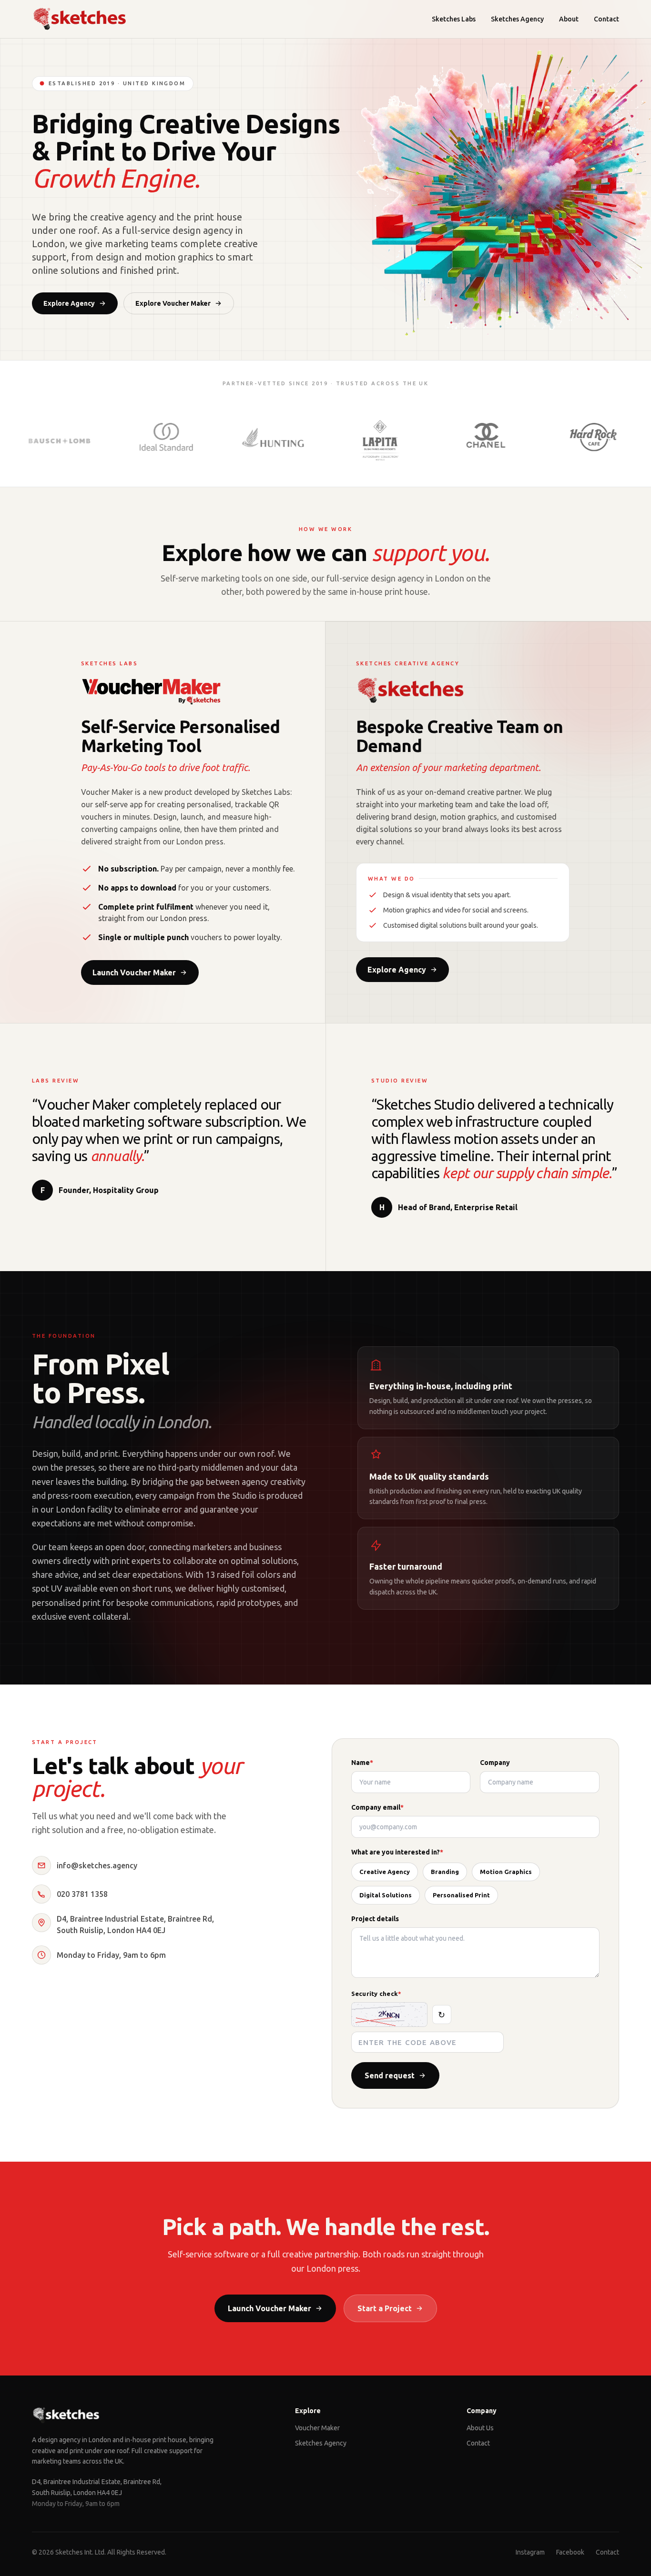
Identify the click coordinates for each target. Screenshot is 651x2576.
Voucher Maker (317, 2428)
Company (495, 1763)
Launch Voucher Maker (134, 972)
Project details (375, 1919)
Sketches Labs (454, 19)
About (569, 19)
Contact (606, 19)
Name (362, 1763)
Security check (376, 1994)
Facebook (570, 2552)
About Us (480, 2428)
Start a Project (385, 2308)
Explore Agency (69, 303)
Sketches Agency (517, 19)
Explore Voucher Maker (173, 303)
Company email (377, 1807)
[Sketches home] (80, 19)
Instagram (530, 2552)
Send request (390, 2075)
